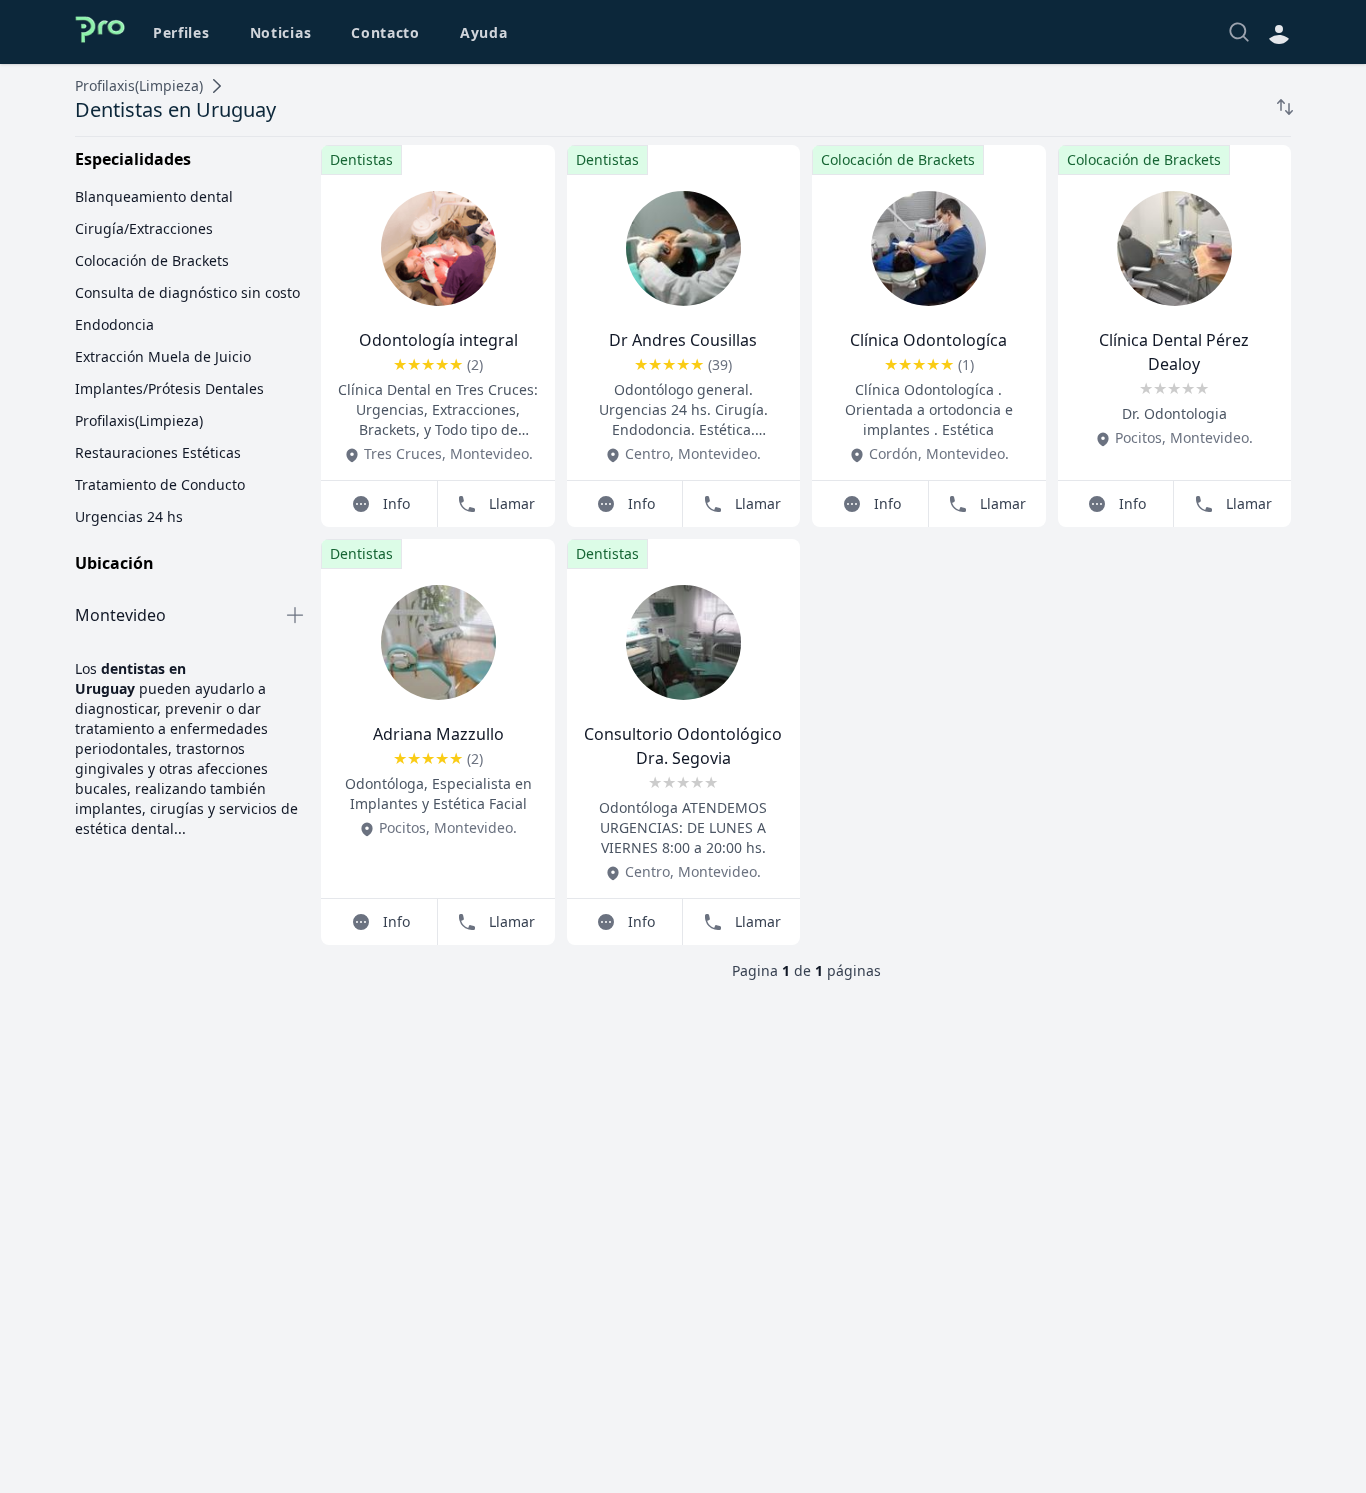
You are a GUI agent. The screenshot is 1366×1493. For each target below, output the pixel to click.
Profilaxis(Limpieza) (139, 85)
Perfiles (181, 32)
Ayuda (484, 32)
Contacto (385, 32)
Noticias (281, 32)
